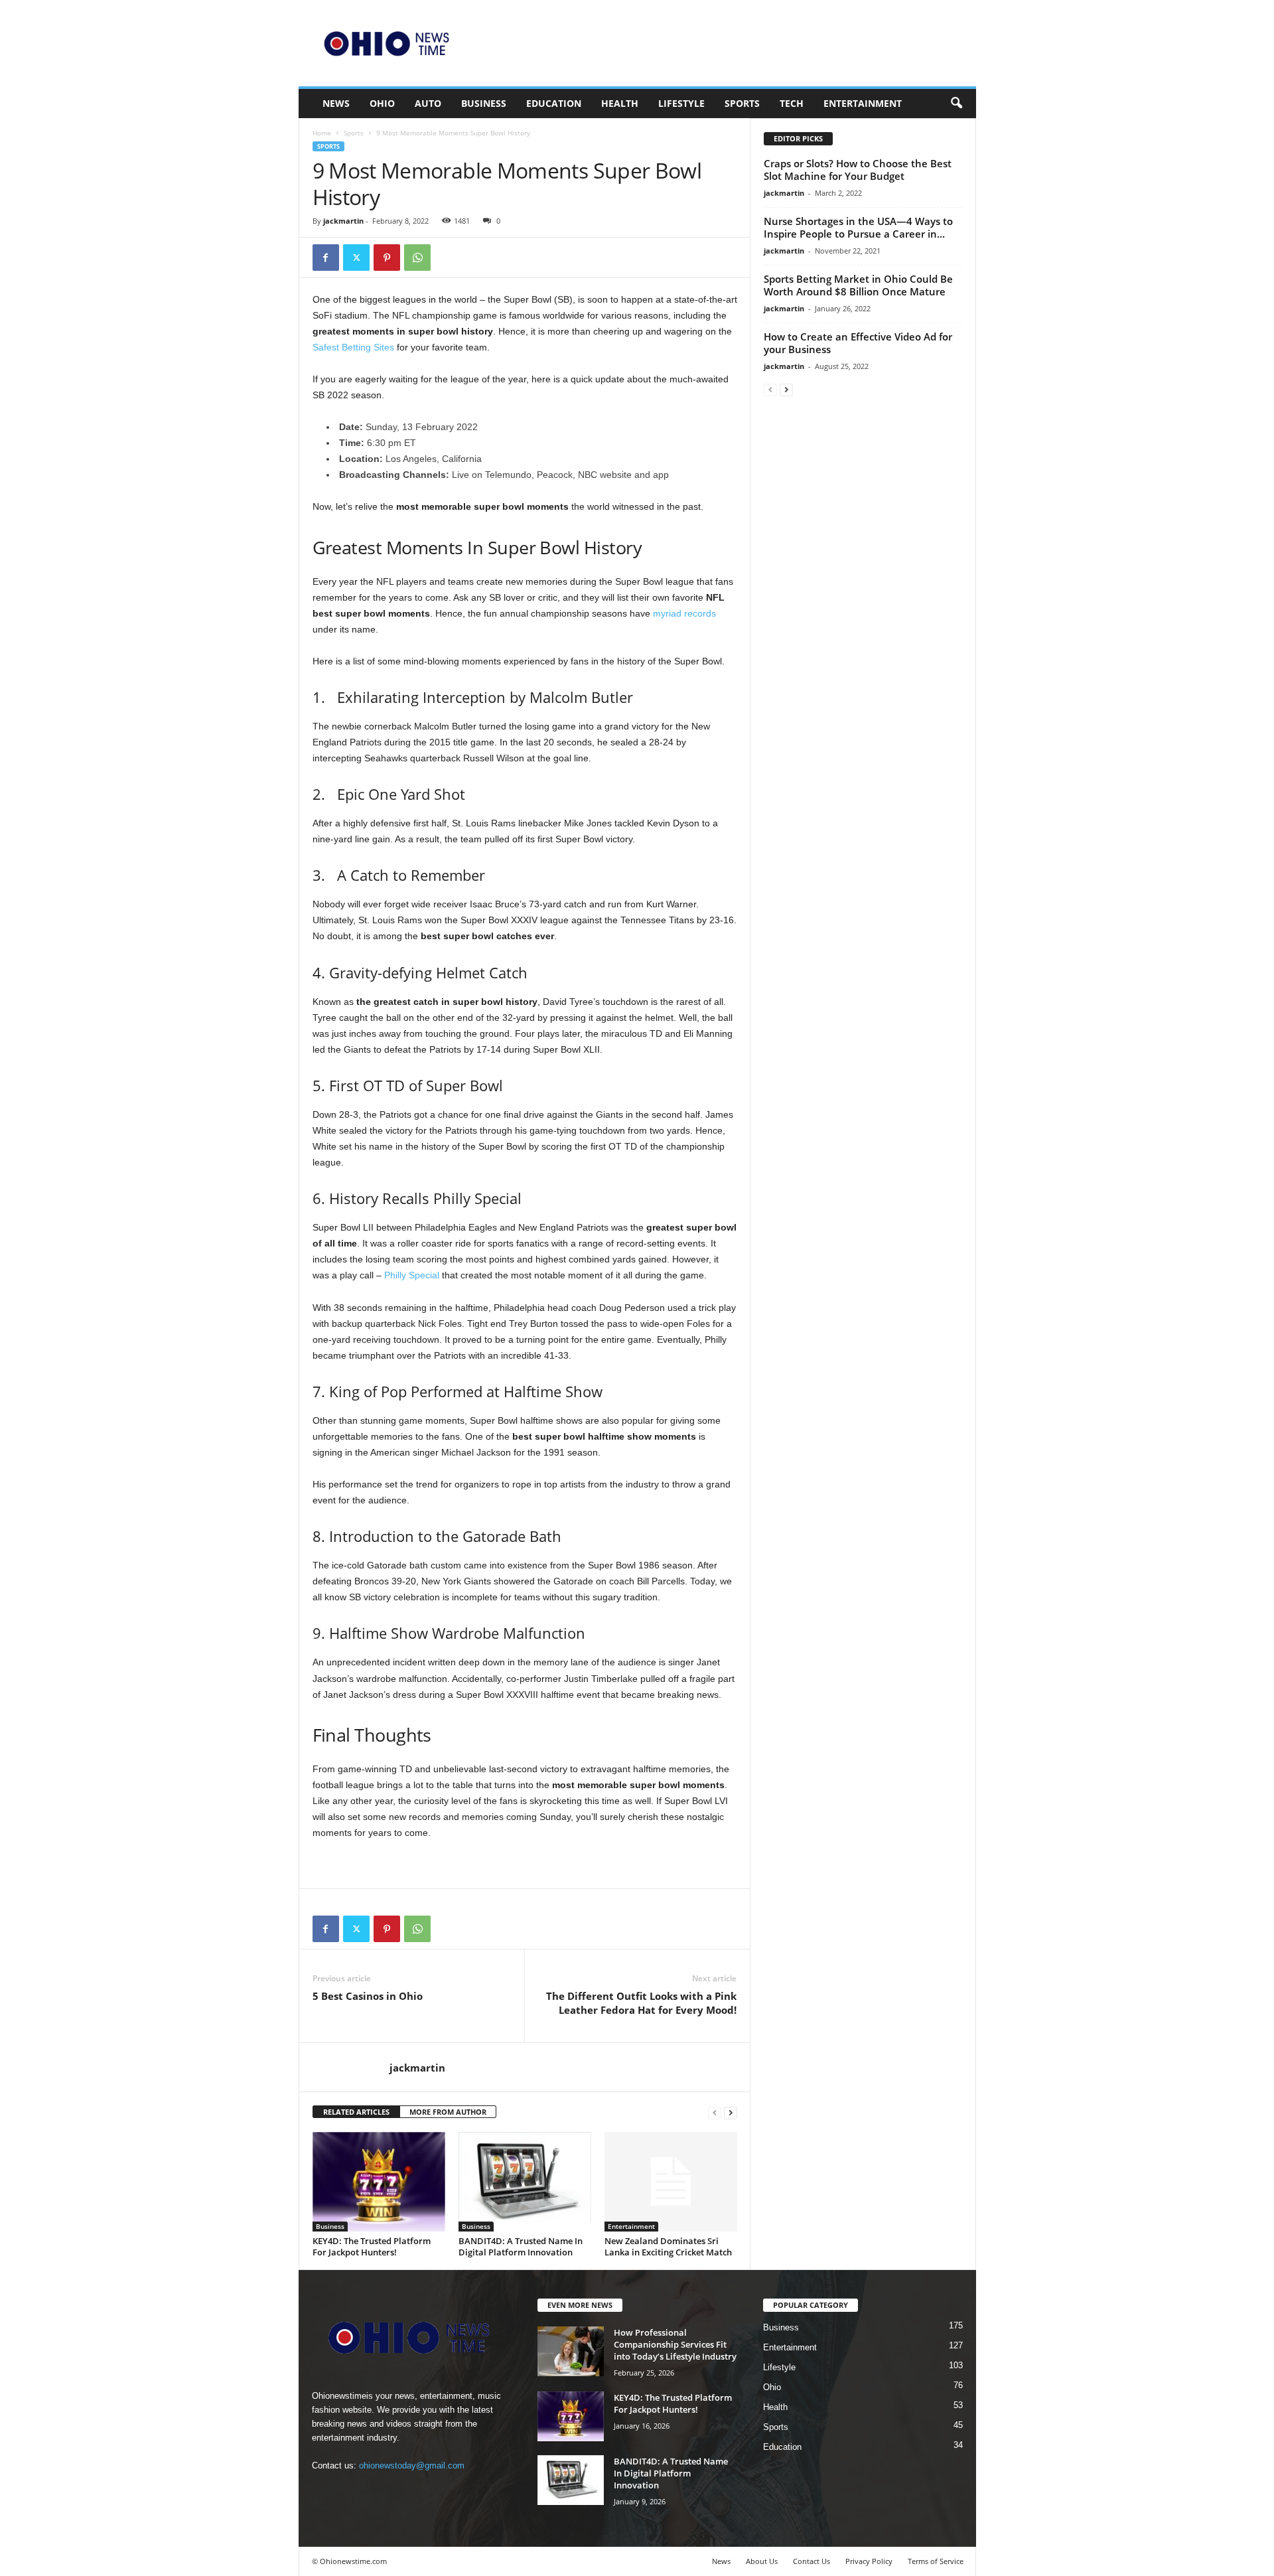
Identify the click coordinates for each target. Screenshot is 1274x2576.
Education (554, 103)
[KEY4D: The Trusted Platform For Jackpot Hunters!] (379, 2182)
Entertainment (863, 103)
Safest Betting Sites (353, 347)
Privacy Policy (869, 2561)
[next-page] (731, 2112)
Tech (792, 103)
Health (620, 103)
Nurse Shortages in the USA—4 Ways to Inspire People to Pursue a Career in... (858, 227)
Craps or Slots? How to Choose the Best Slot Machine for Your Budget (858, 170)
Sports (742, 103)
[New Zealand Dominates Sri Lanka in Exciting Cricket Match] (671, 2182)
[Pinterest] (387, 258)
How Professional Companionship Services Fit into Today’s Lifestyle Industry (675, 2344)
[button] (956, 104)
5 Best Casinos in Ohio (368, 1996)
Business (484, 103)
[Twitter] (356, 258)
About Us (762, 2561)
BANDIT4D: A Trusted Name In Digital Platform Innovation (521, 2246)
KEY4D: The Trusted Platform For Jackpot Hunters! (372, 2246)
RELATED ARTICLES (356, 2112)
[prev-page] (715, 2112)
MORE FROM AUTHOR (448, 2112)
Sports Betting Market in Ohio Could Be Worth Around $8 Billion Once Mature (858, 285)
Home (322, 133)
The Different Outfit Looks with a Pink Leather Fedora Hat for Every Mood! (641, 2003)
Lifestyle (681, 103)
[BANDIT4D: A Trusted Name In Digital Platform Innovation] (525, 2182)
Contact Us (812, 2561)
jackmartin (343, 221)
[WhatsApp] (417, 258)
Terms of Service (936, 2561)
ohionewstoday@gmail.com (412, 2465)
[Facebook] (326, 258)
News (336, 103)
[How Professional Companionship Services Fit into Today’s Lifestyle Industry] (571, 2351)
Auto (428, 103)
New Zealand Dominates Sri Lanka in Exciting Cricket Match (668, 2246)
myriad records (684, 613)
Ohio (382, 103)
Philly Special (412, 1275)
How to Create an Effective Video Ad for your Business (858, 343)
